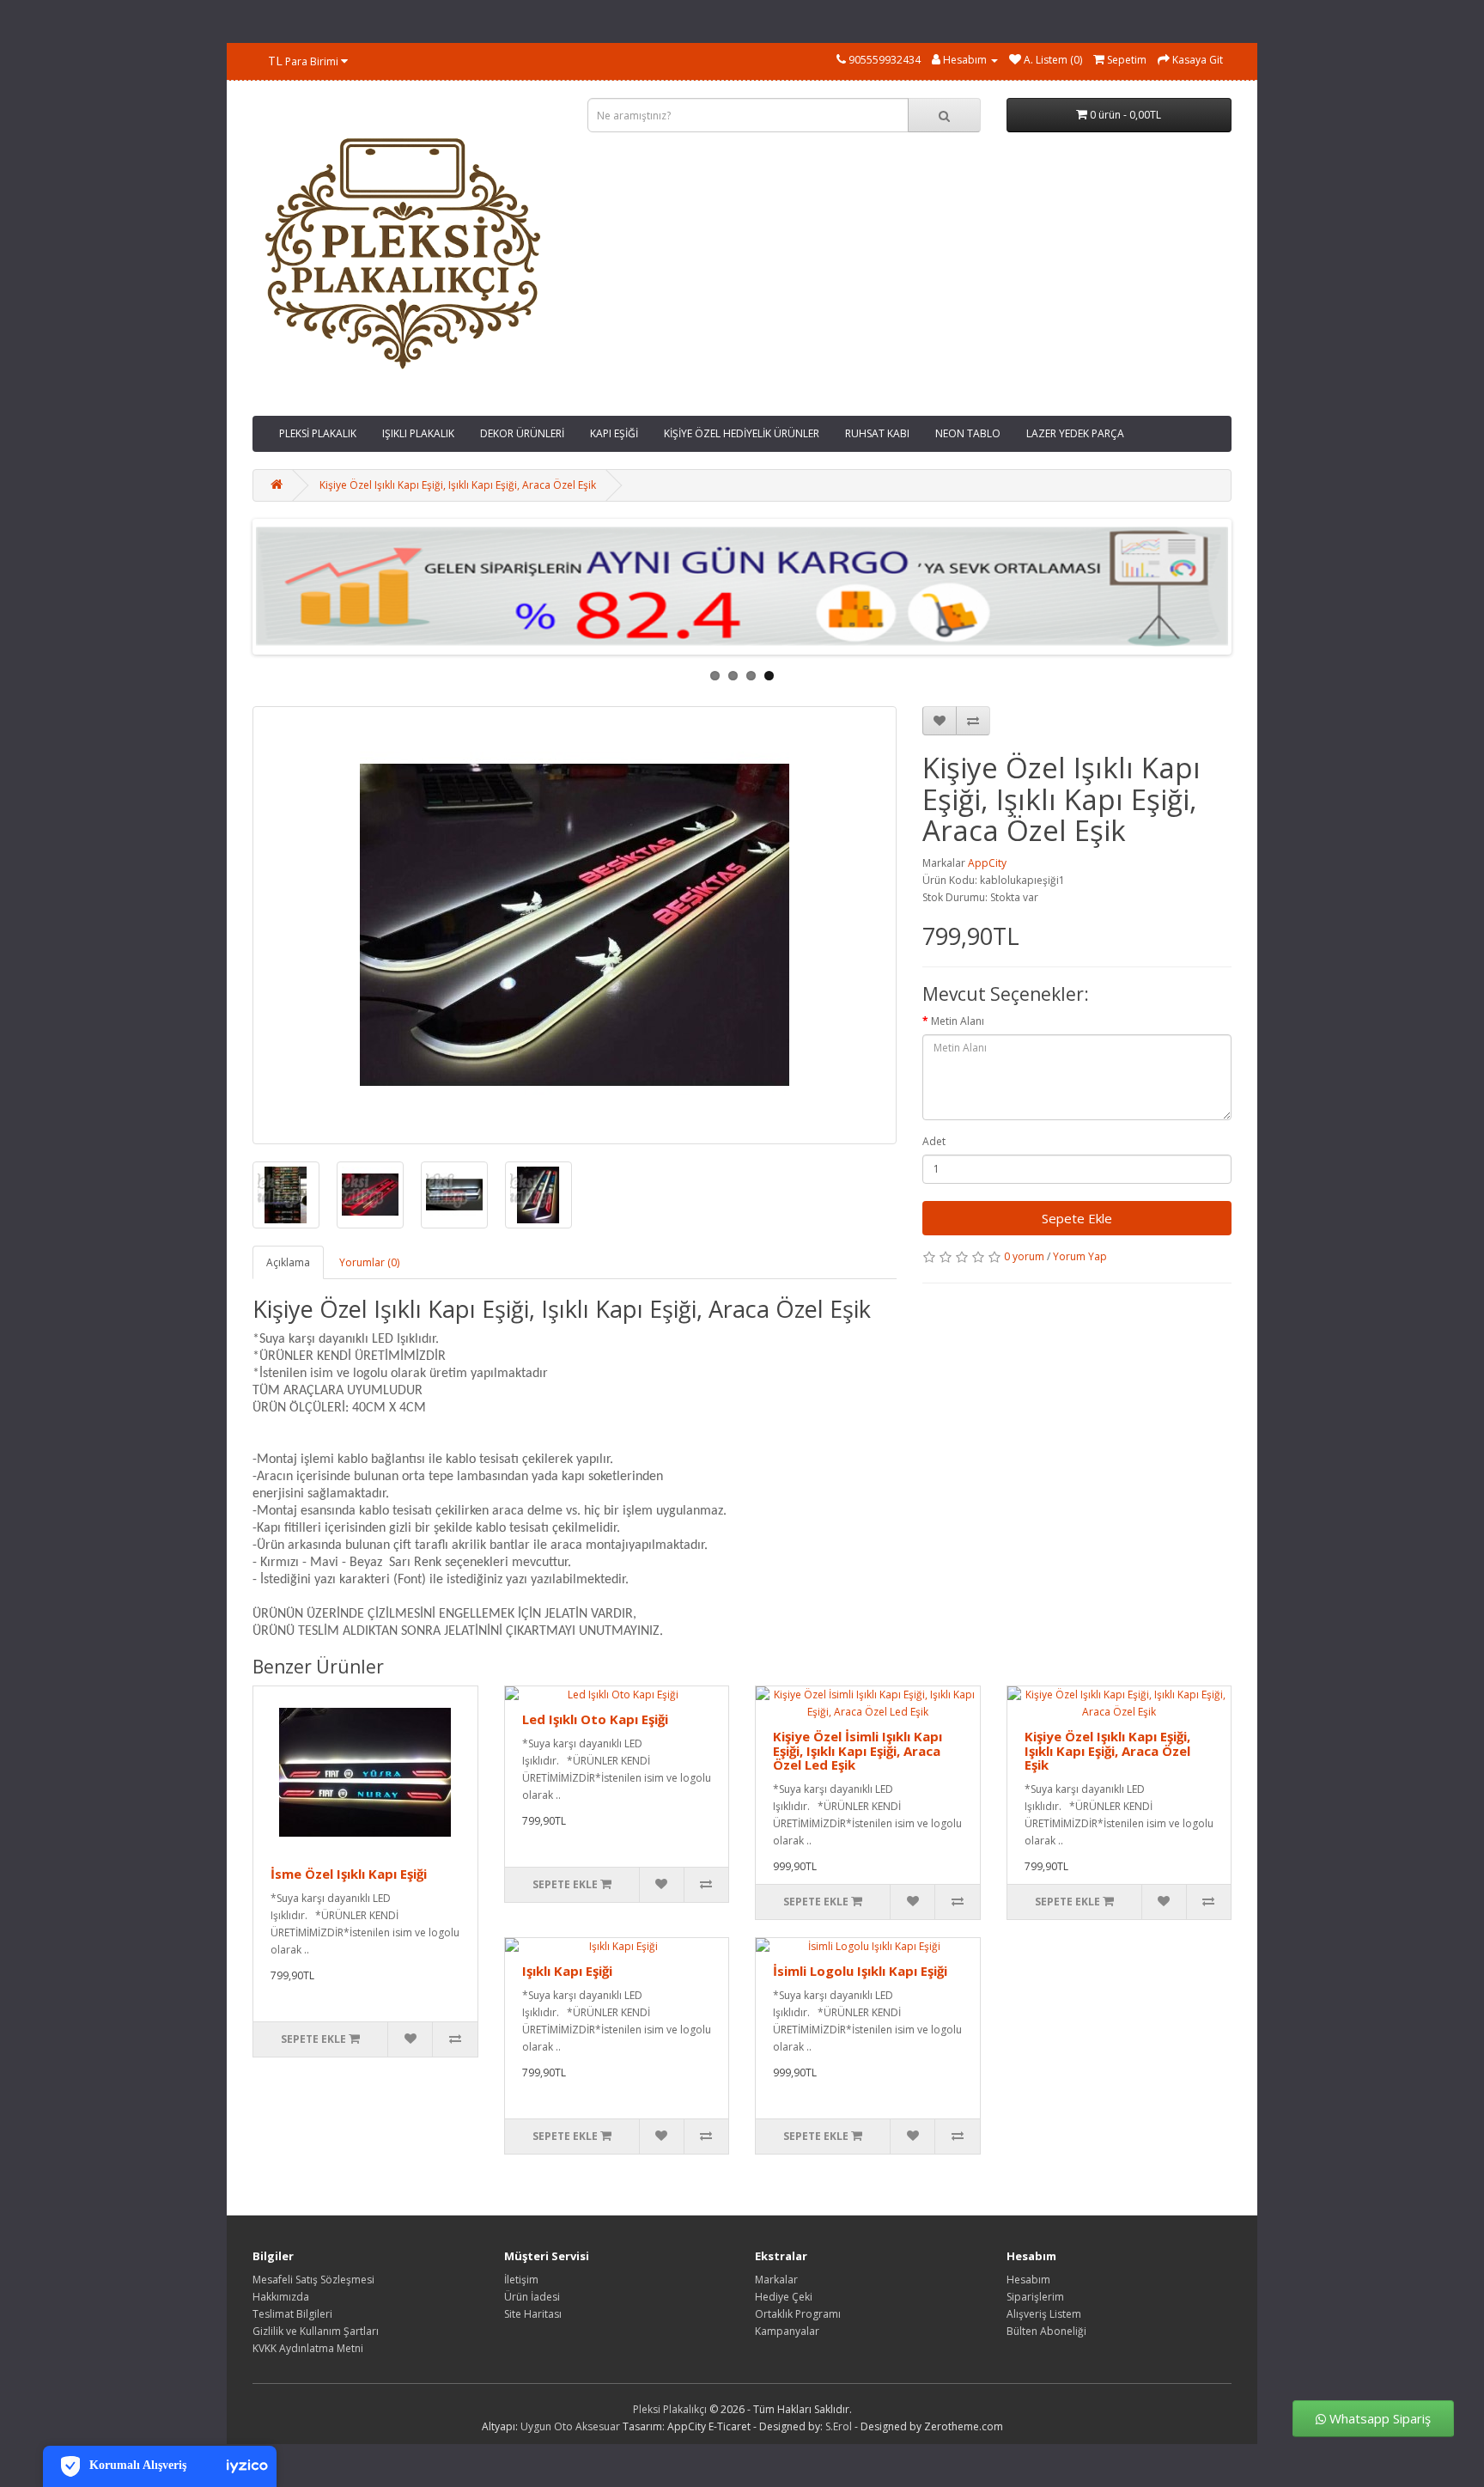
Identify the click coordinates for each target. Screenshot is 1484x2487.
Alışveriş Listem (1044, 2314)
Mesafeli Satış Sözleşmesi (313, 2280)
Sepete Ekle (1077, 1218)
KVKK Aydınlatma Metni (308, 2348)
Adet (934, 1141)
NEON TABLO (968, 433)
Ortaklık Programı (798, 2314)
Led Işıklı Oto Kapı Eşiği (595, 1719)
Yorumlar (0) (369, 1262)
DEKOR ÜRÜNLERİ (522, 433)
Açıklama (288, 1262)
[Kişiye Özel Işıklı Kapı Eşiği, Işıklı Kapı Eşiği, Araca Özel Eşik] (575, 925)
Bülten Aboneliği (1046, 2331)
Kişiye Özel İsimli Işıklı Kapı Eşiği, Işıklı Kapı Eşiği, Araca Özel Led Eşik (858, 1750)
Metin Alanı (958, 1021)
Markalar (776, 2280)
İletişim (521, 2280)
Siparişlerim (1035, 2297)
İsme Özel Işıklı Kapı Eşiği (349, 1874)
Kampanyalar (787, 2331)
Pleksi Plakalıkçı (670, 2409)
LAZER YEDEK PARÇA (1075, 433)
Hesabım (1028, 2280)
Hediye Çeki (784, 2297)
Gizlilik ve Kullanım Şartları (316, 2331)
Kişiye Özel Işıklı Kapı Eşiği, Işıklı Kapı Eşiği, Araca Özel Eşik (458, 485)
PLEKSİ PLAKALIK (318, 433)
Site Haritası (533, 2314)
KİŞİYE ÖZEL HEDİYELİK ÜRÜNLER (742, 433)
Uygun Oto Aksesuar (570, 2426)
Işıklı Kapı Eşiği (567, 1971)
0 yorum (1024, 1256)
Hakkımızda (281, 2297)
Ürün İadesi (532, 2297)
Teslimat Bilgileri (292, 2314)
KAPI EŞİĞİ (614, 433)
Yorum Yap (1080, 1256)
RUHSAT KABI (877, 433)
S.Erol (839, 2426)
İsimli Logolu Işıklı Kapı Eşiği (860, 1971)
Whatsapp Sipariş (1378, 2419)
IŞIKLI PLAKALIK (418, 433)
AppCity (987, 863)
